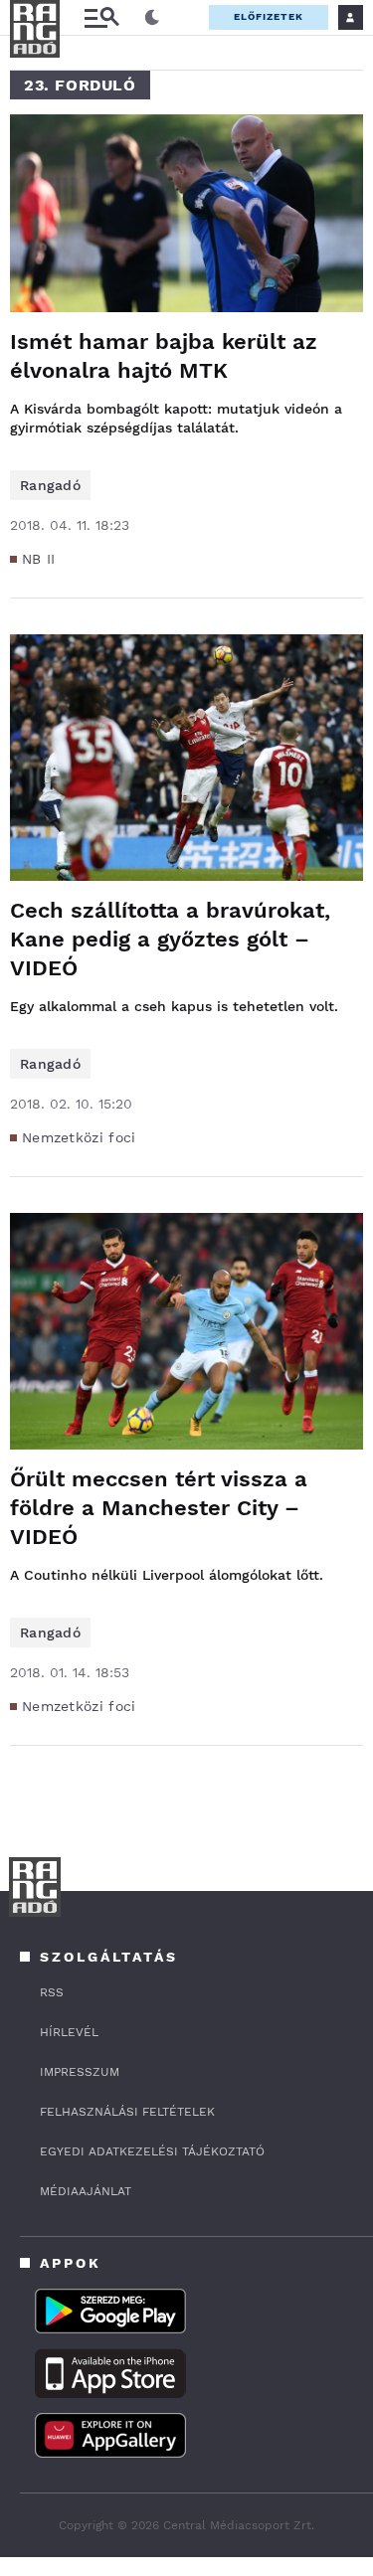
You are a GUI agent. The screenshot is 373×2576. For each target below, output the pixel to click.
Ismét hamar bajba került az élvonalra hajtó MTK (164, 356)
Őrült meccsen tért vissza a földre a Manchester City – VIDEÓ (159, 1508)
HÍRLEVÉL (69, 2032)
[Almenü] (101, 17)
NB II (39, 559)
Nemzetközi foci (79, 1137)
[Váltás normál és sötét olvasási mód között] (152, 18)
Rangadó (50, 485)
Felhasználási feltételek (127, 2112)
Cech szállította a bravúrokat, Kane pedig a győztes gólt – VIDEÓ (170, 939)
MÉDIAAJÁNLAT (86, 2191)
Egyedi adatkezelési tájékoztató (152, 2151)
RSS (52, 1992)
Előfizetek (269, 16)
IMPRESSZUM (80, 2072)
